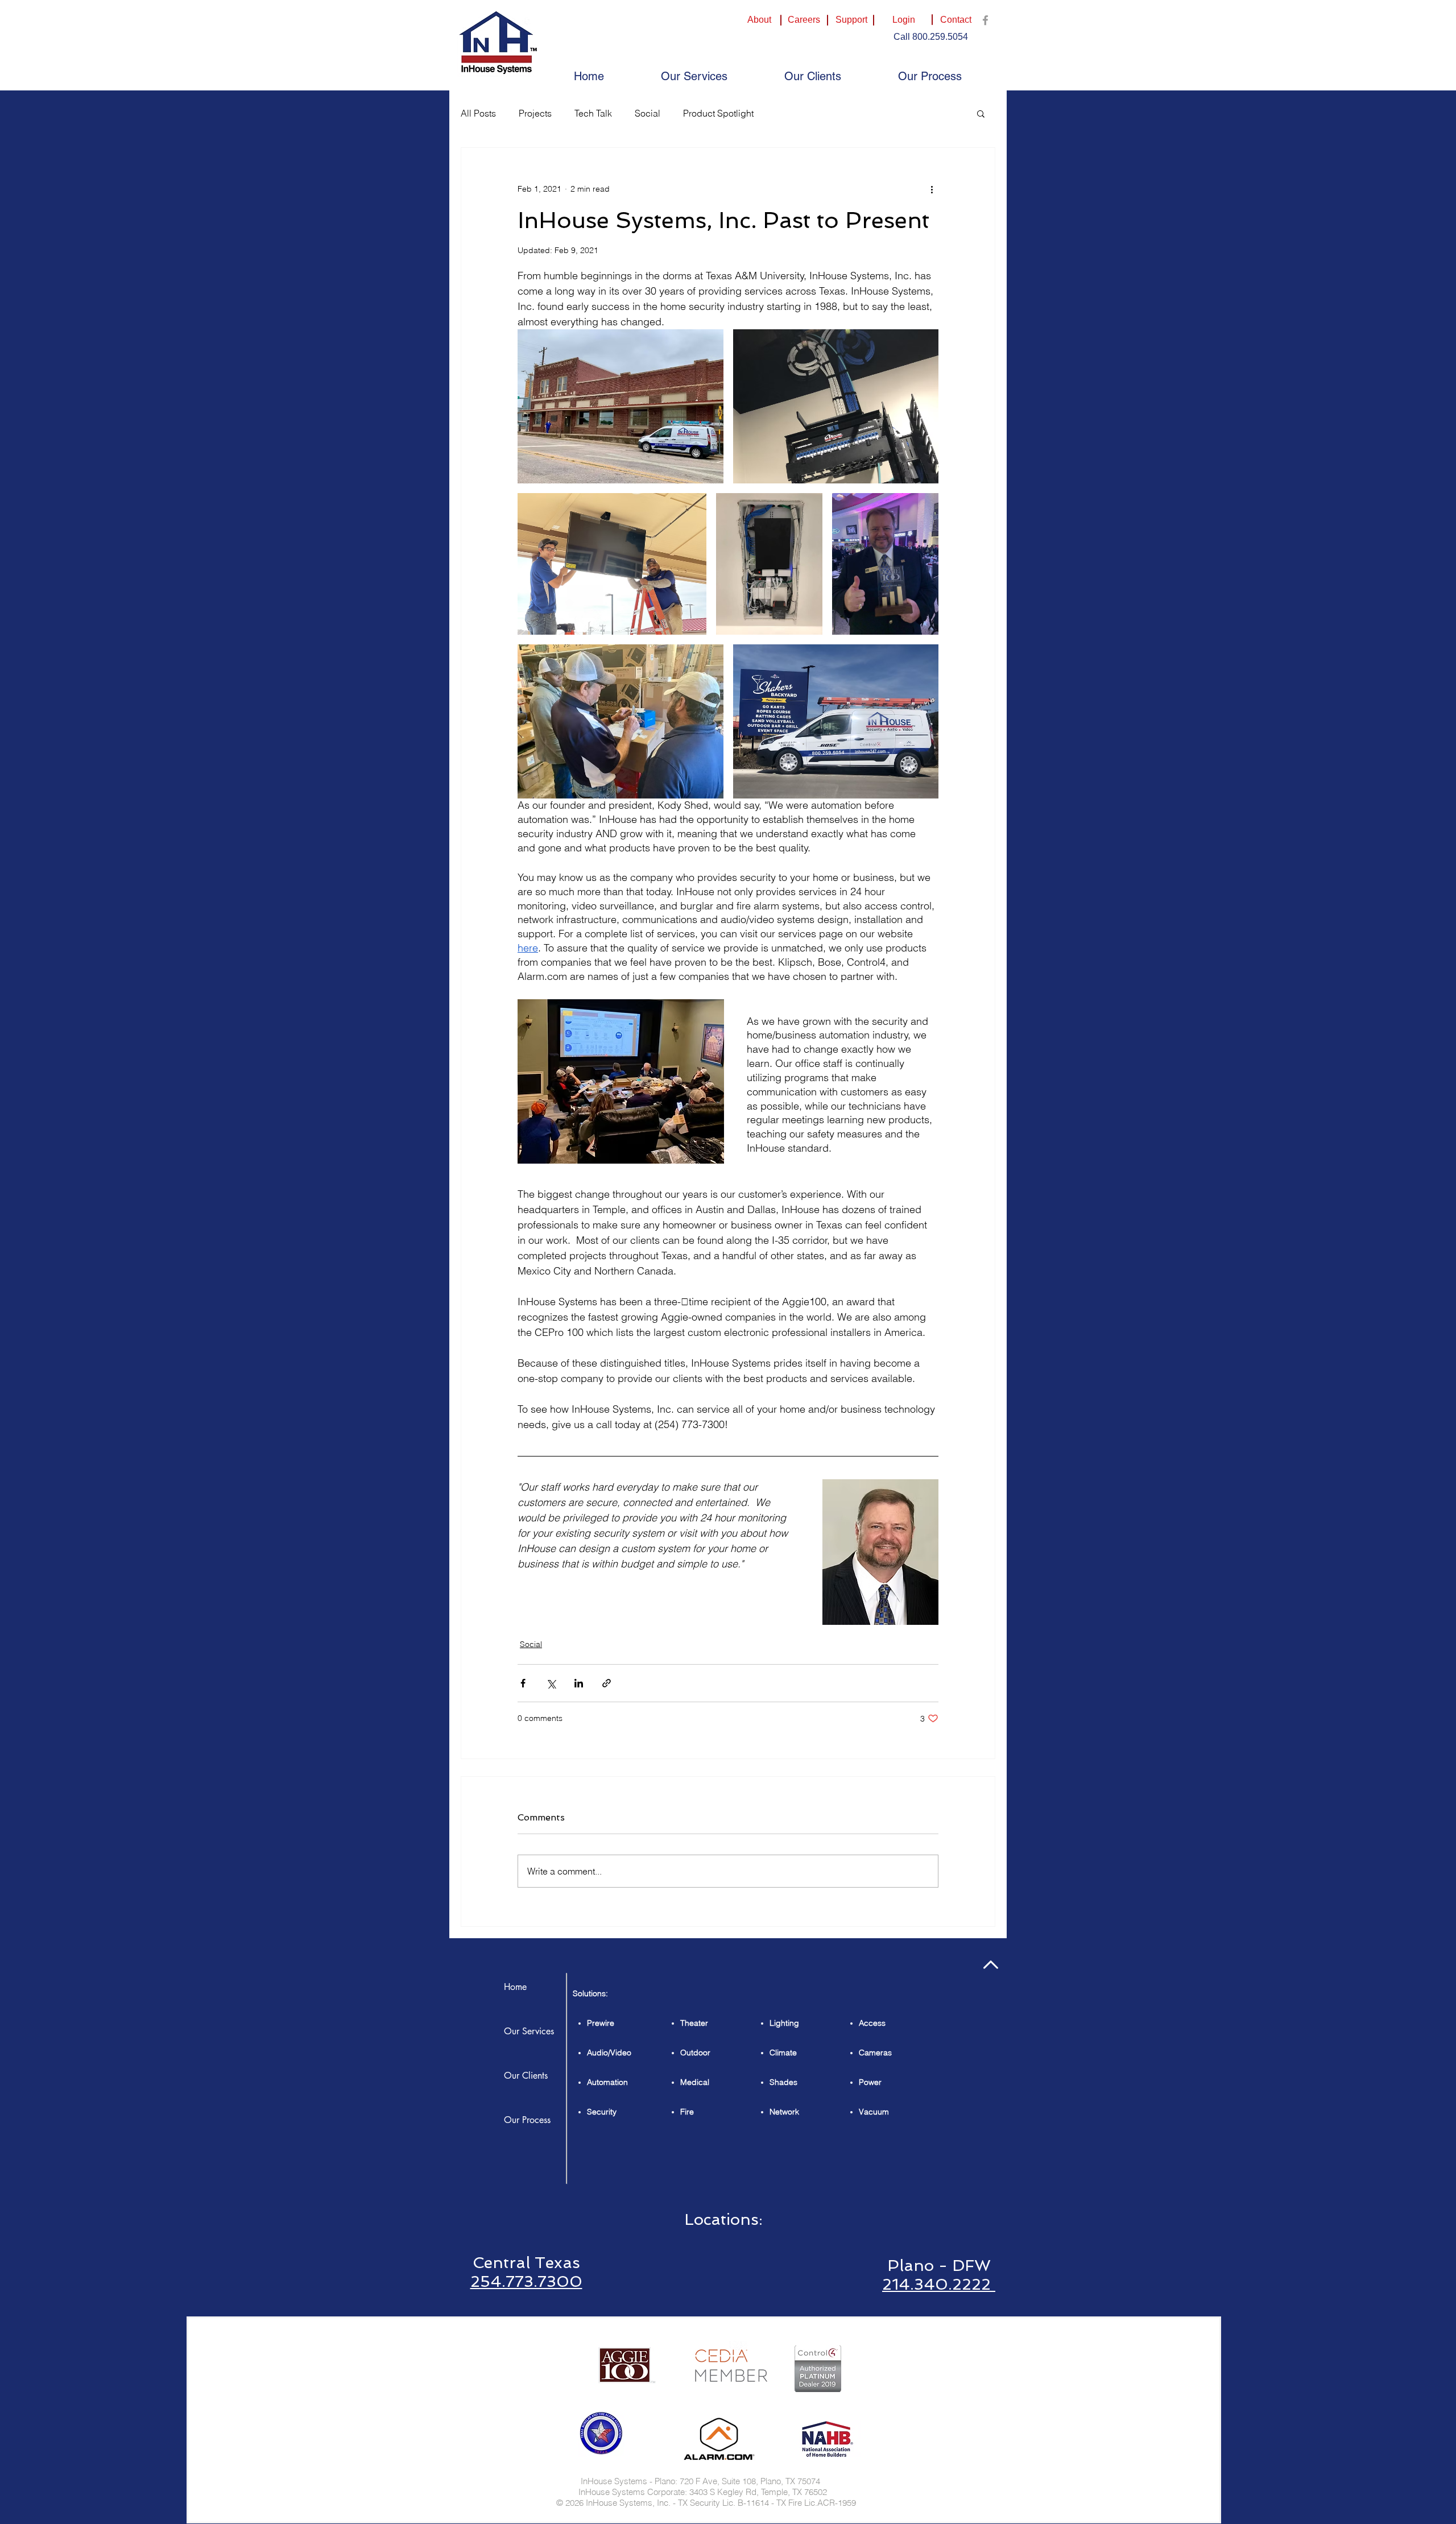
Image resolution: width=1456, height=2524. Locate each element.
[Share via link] (607, 1683)
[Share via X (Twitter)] (551, 1683)
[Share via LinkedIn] (579, 1683)
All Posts (478, 113)
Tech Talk (593, 113)
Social (648, 113)
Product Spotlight (718, 113)
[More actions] (932, 189)
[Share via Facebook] (523, 1683)
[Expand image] (621, 406)
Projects (535, 113)
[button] (955, 20)
